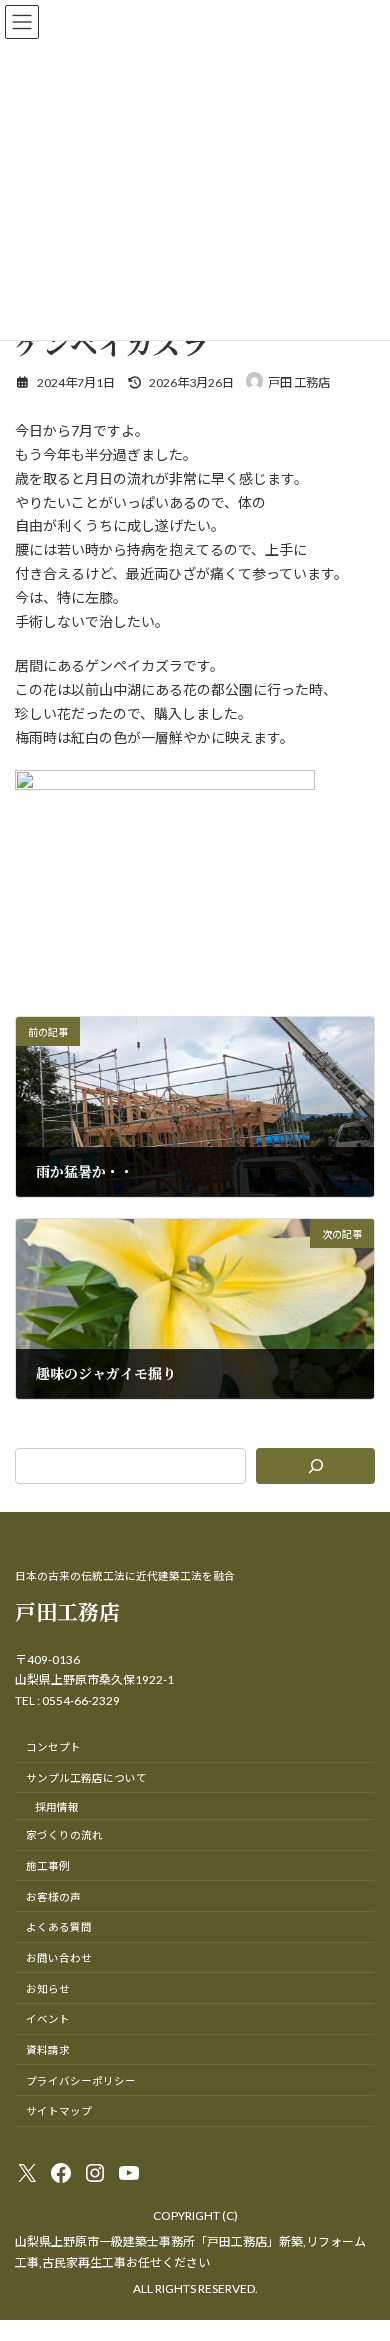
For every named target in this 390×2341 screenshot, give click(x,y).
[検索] (315, 1466)
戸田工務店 (67, 1611)
